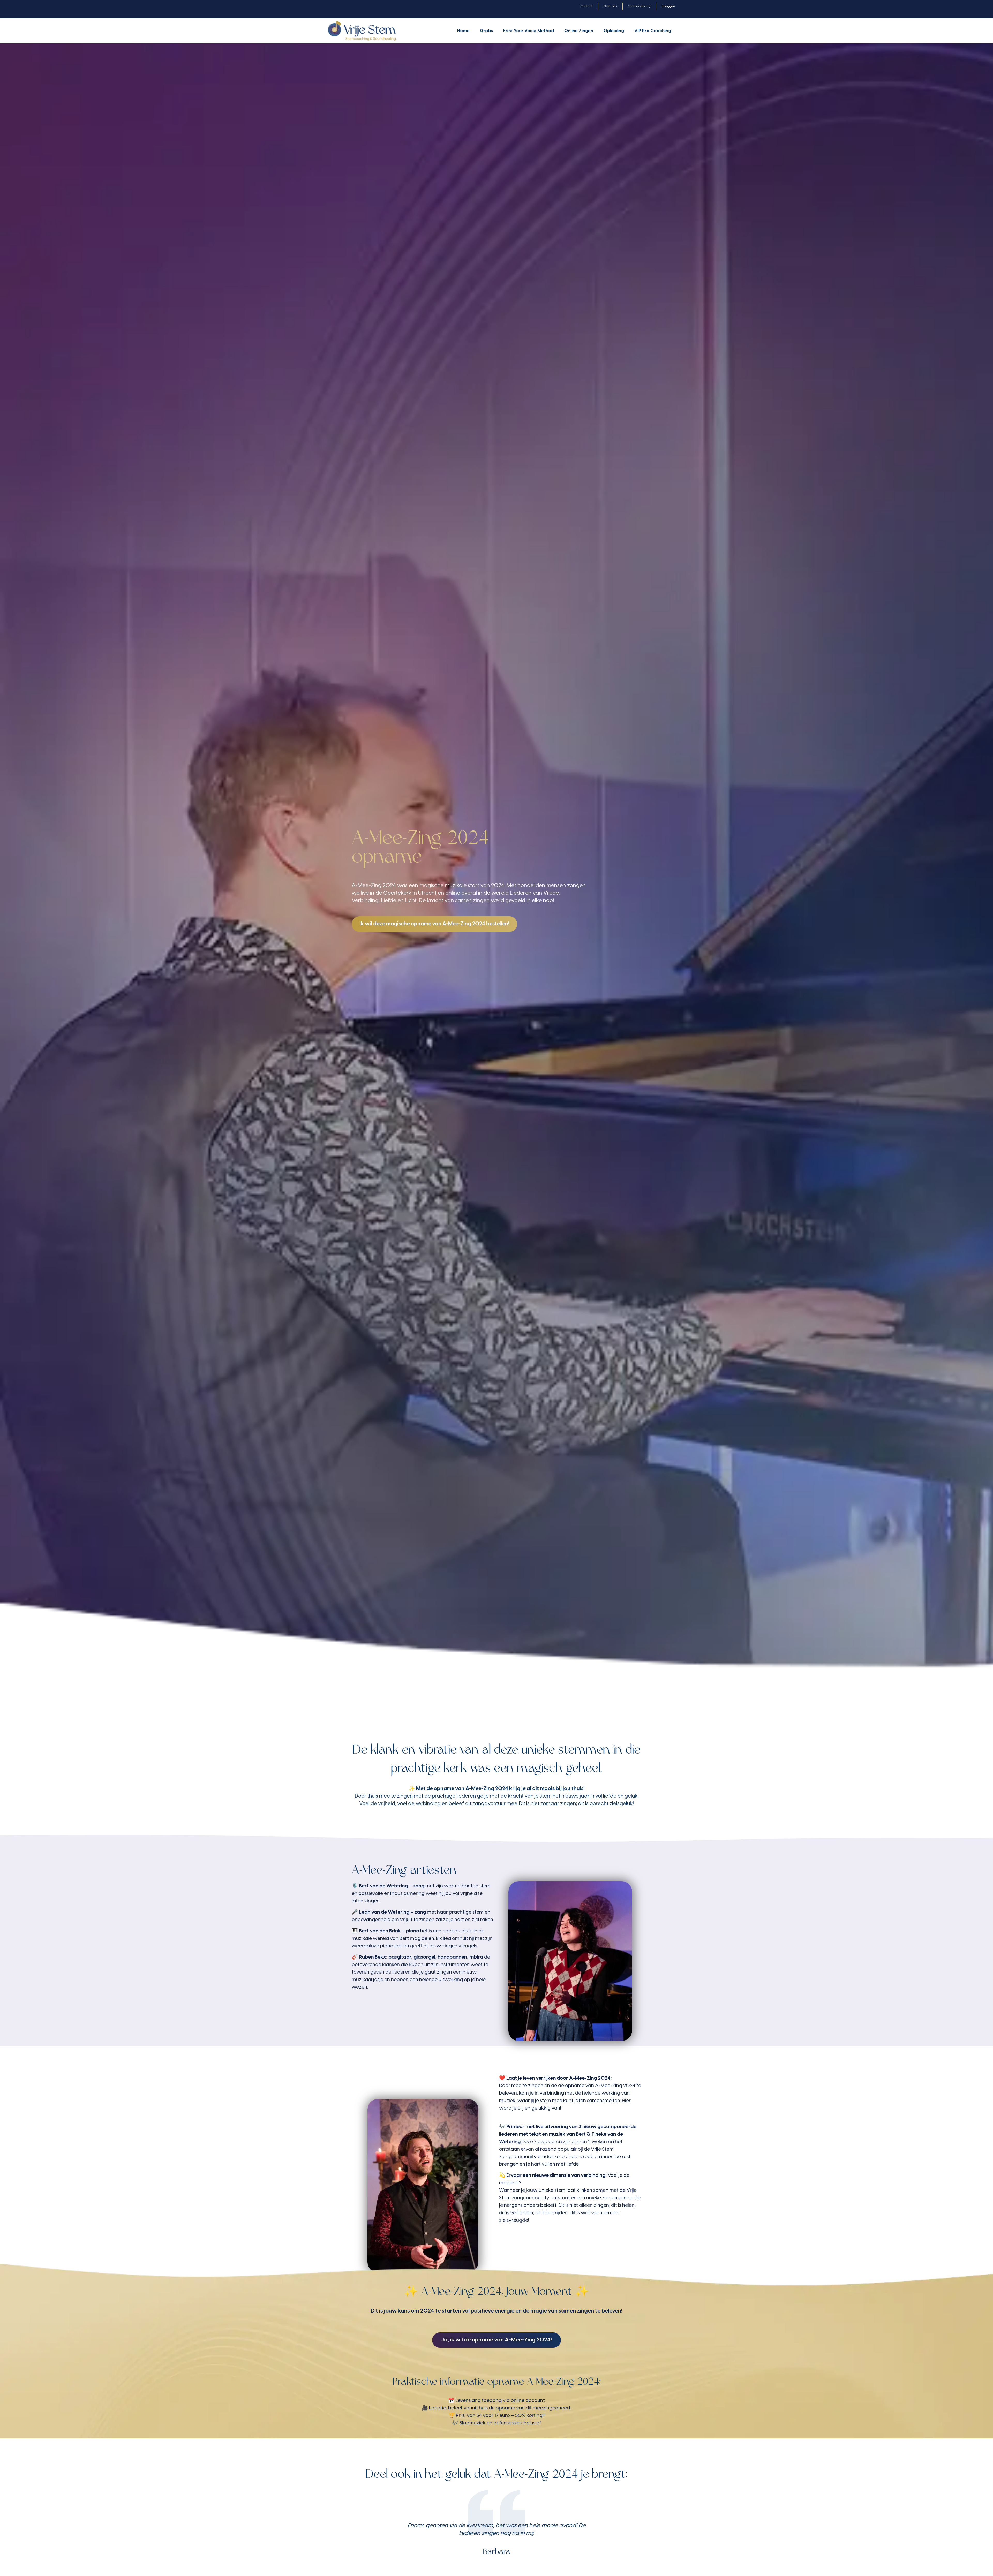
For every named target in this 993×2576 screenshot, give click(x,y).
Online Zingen (579, 31)
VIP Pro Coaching (653, 31)
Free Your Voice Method (529, 31)
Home (463, 31)
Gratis (486, 31)
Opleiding (614, 31)
